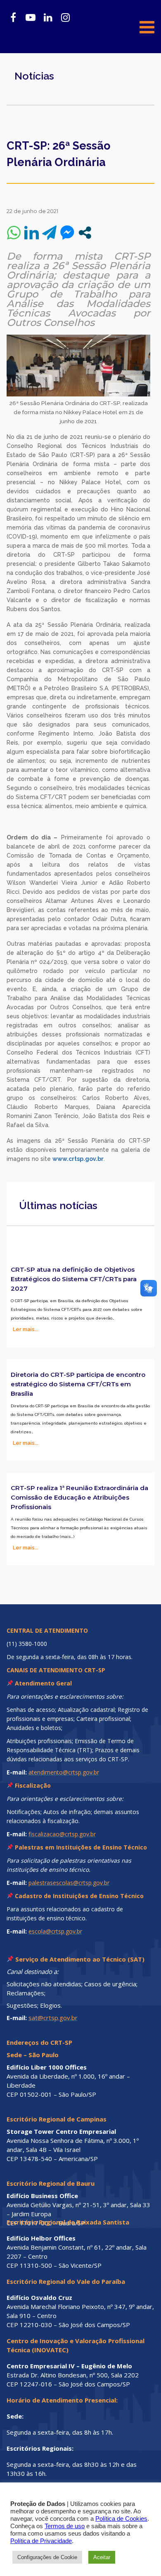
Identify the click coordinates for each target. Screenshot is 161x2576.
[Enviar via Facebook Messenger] (67, 233)
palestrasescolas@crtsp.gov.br (69, 1883)
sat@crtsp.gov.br (53, 2018)
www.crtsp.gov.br (78, 1159)
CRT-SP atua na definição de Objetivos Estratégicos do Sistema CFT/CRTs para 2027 (74, 1279)
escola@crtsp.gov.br (55, 1931)
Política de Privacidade (41, 2541)
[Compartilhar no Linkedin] (32, 233)
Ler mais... (26, 1329)
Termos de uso (65, 2526)
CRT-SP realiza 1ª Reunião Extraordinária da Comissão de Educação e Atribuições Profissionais (79, 1497)
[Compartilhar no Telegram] (49, 233)
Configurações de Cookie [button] (47, 2557)
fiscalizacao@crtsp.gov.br (62, 1834)
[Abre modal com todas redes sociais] (85, 233)
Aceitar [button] (102, 2557)
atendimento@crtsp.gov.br (64, 1772)
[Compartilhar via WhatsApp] (14, 233)
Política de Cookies (121, 2519)
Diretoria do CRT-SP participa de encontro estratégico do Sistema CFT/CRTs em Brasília (78, 1384)
